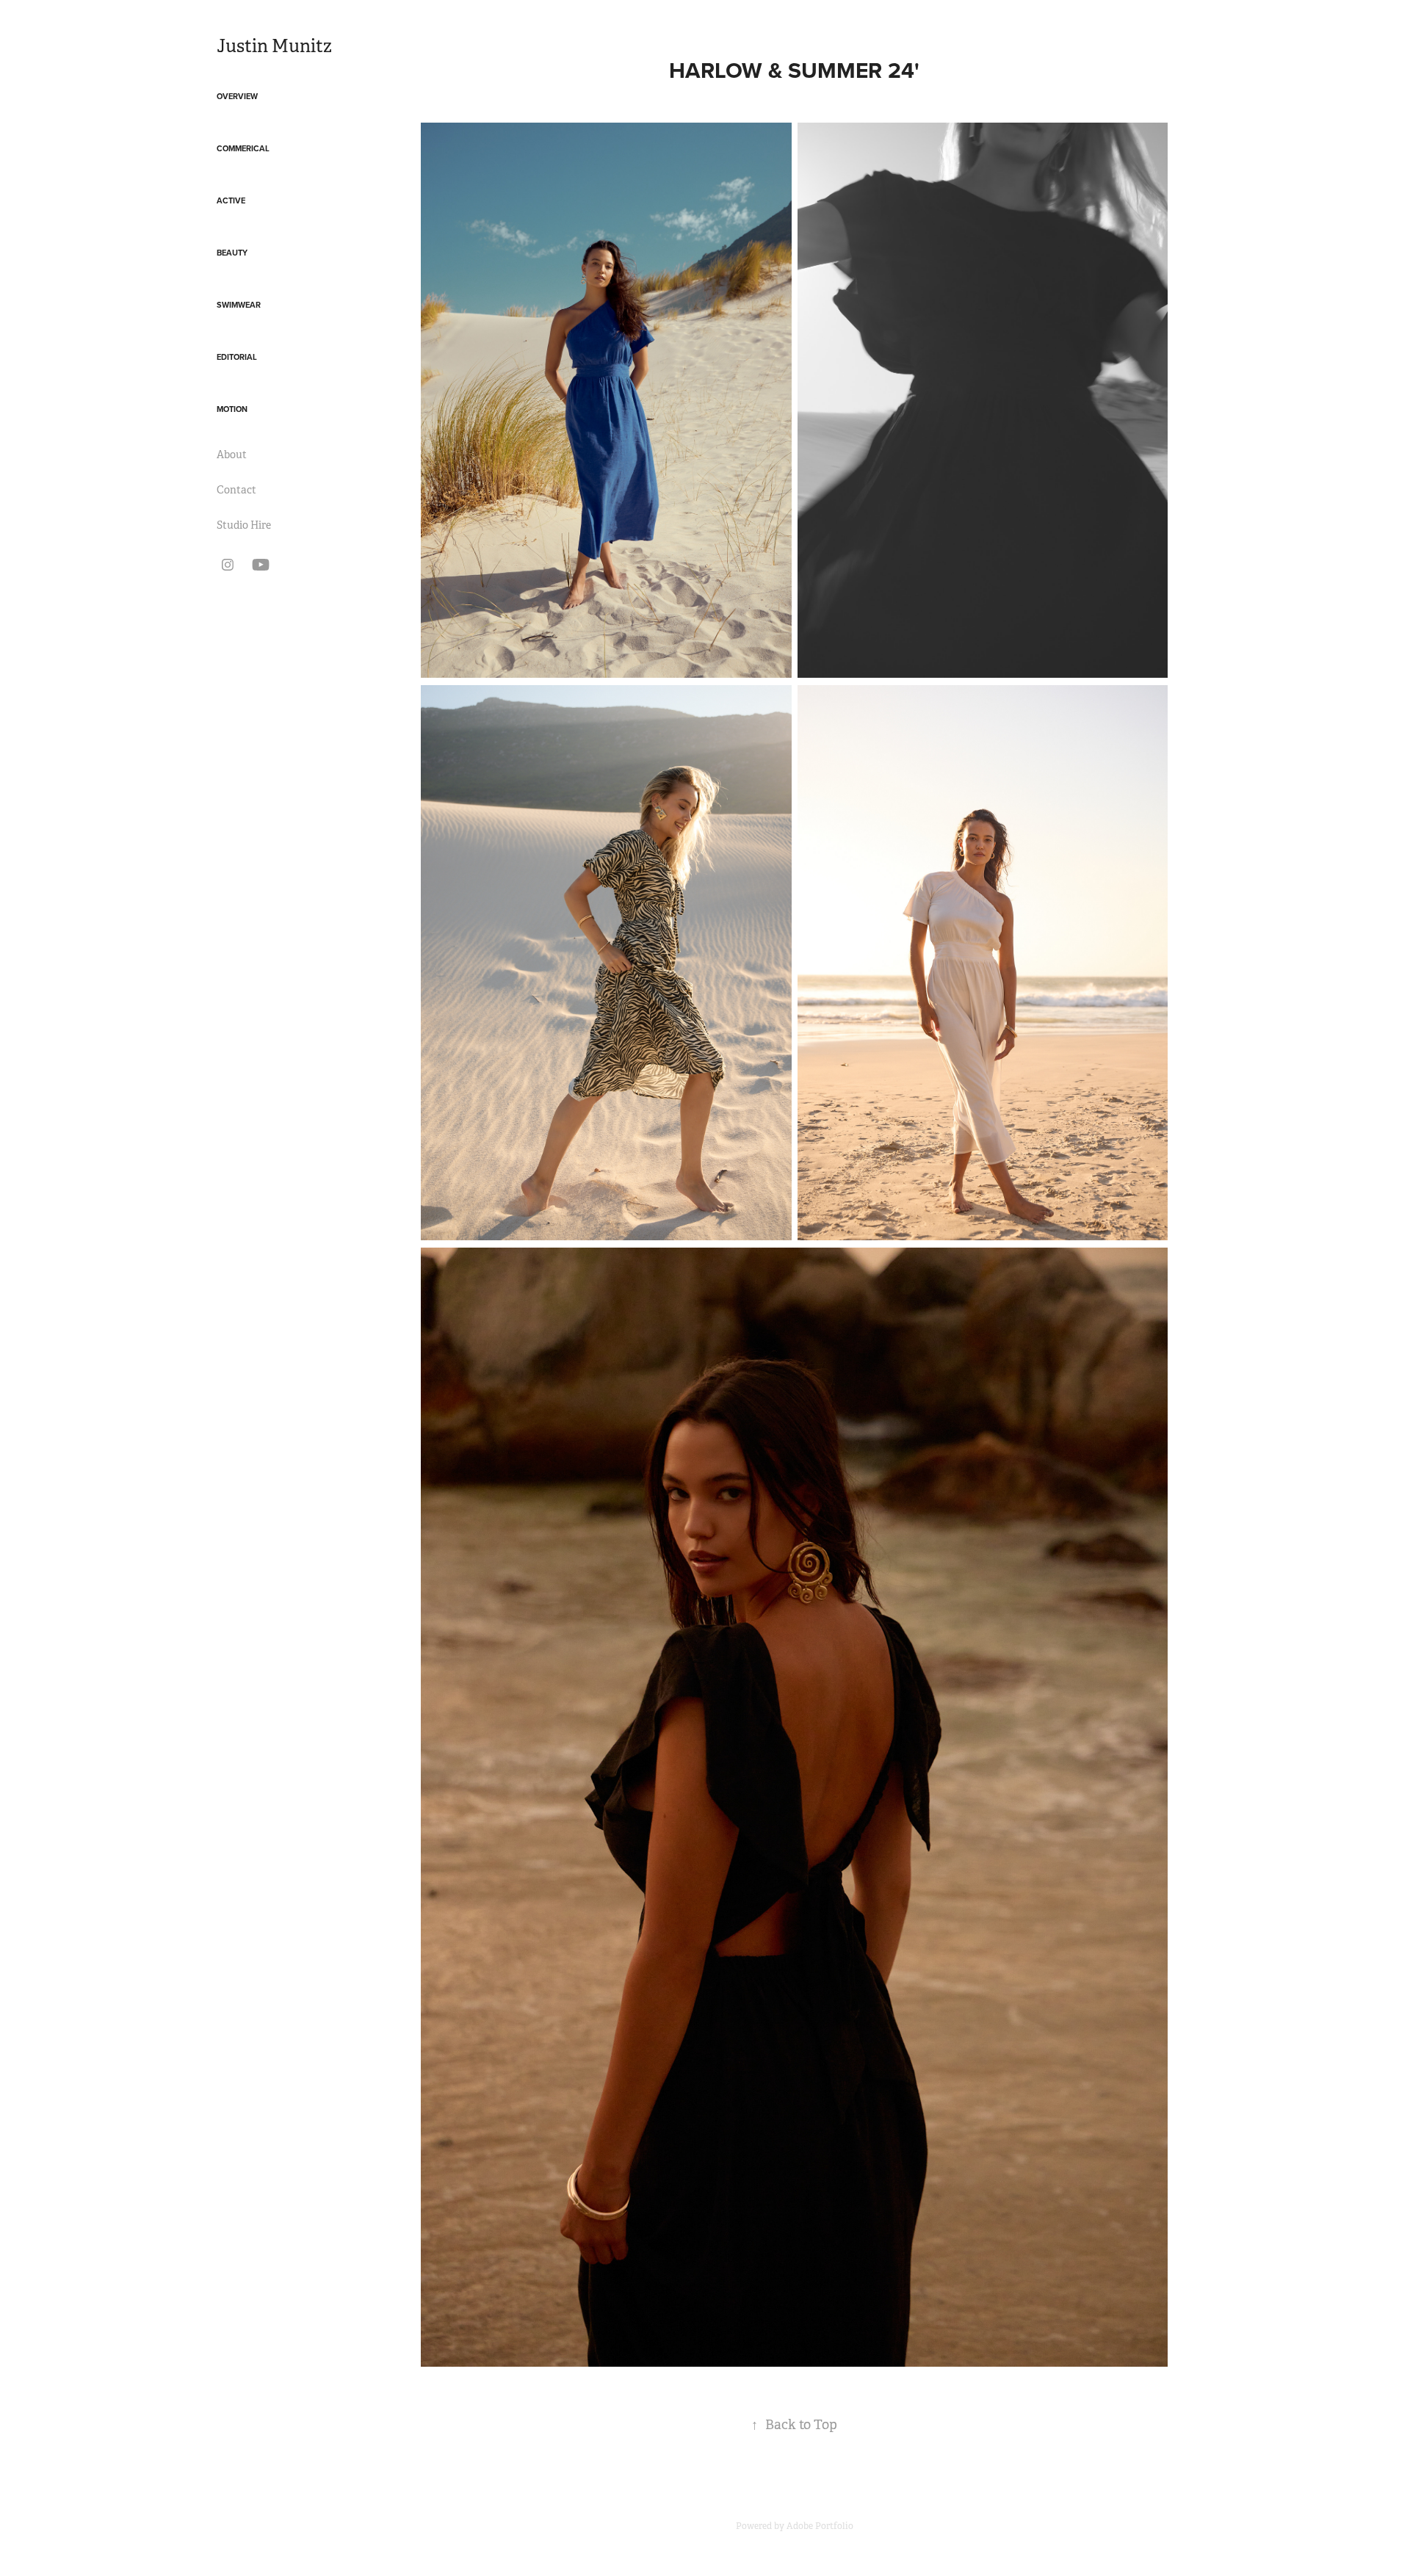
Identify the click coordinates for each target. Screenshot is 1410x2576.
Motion (232, 409)
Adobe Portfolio (820, 2526)
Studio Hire (244, 525)
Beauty (232, 253)
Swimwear (239, 305)
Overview (237, 96)
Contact (236, 490)
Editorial (237, 357)
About (232, 455)
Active (231, 200)
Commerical (243, 148)
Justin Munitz (274, 46)
